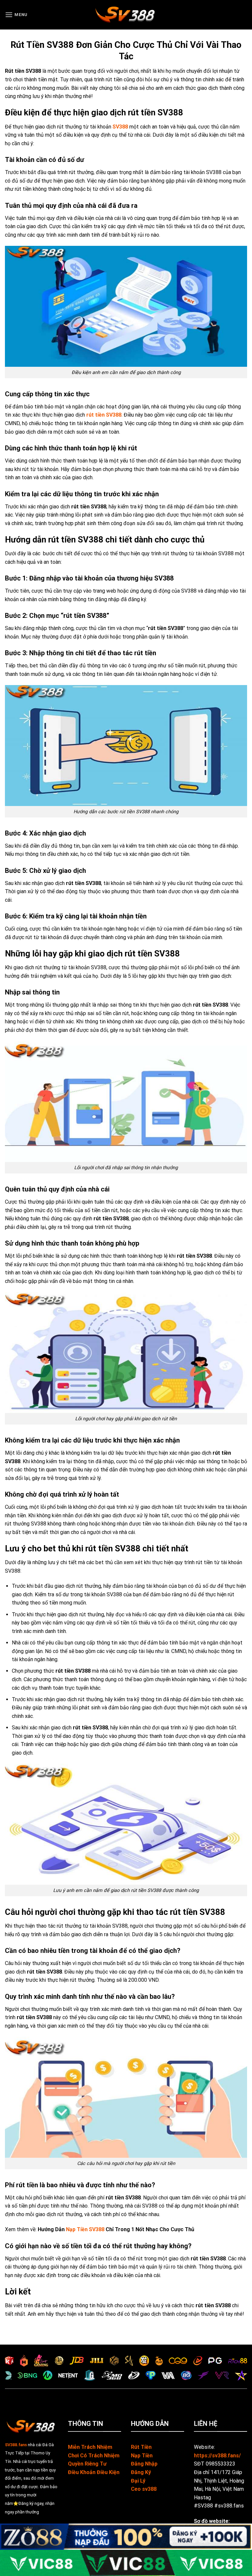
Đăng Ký (141, 2472)
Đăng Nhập (144, 2464)
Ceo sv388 (144, 2489)
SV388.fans (16, 2445)
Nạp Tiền (142, 2456)
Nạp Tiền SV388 (85, 2229)
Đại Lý (138, 2481)
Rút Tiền (141, 2447)
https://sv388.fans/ (217, 2456)
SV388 (120, 127)
